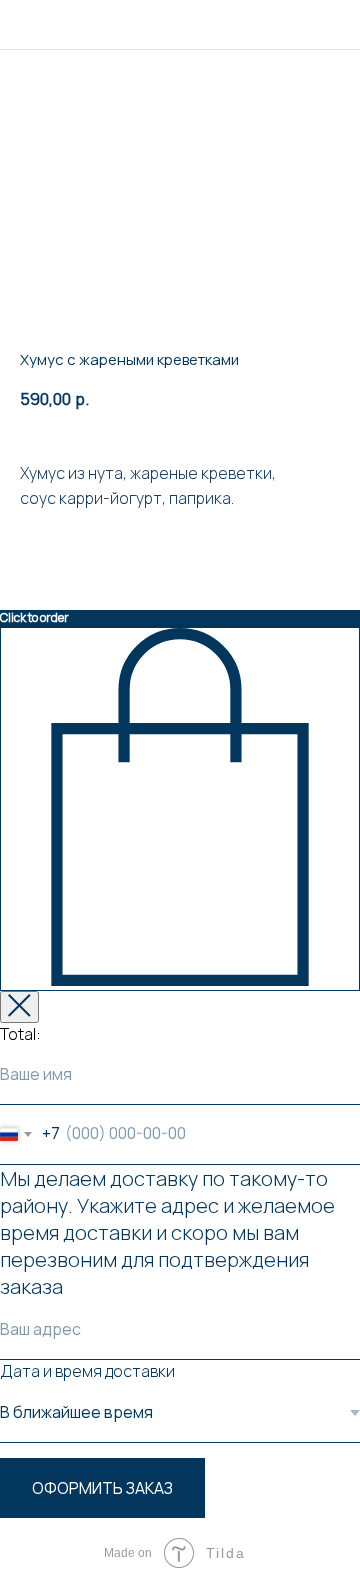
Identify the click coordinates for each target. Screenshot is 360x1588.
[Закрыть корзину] (19, 1007)
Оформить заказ (102, 1488)
